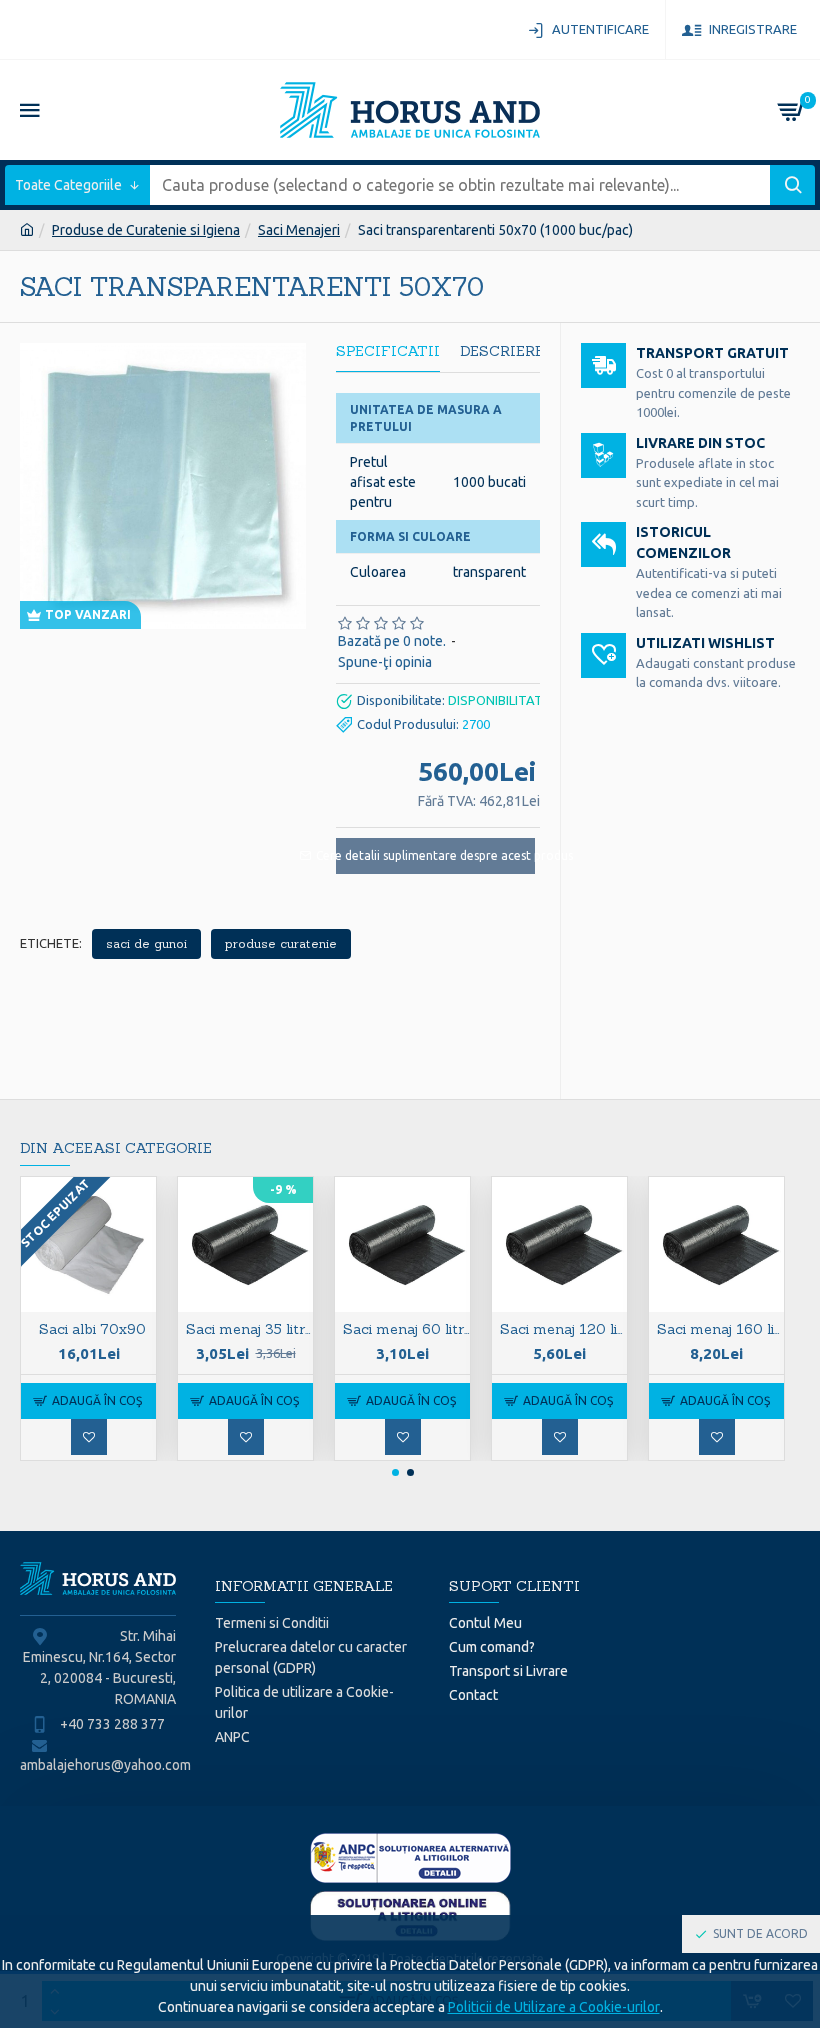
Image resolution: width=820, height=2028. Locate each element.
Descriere (502, 351)
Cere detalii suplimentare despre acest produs (435, 855)
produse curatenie (281, 943)
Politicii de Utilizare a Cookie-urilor (554, 2007)
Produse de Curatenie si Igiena (146, 230)
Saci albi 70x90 (92, 1329)
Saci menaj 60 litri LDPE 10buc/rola (406, 1329)
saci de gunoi (146, 943)
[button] (395, 1472)
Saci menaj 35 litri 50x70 (249, 1329)
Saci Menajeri (299, 230)
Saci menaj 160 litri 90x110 (720, 1329)
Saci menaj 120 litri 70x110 (563, 1329)
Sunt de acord (760, 1933)
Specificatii (388, 351)
